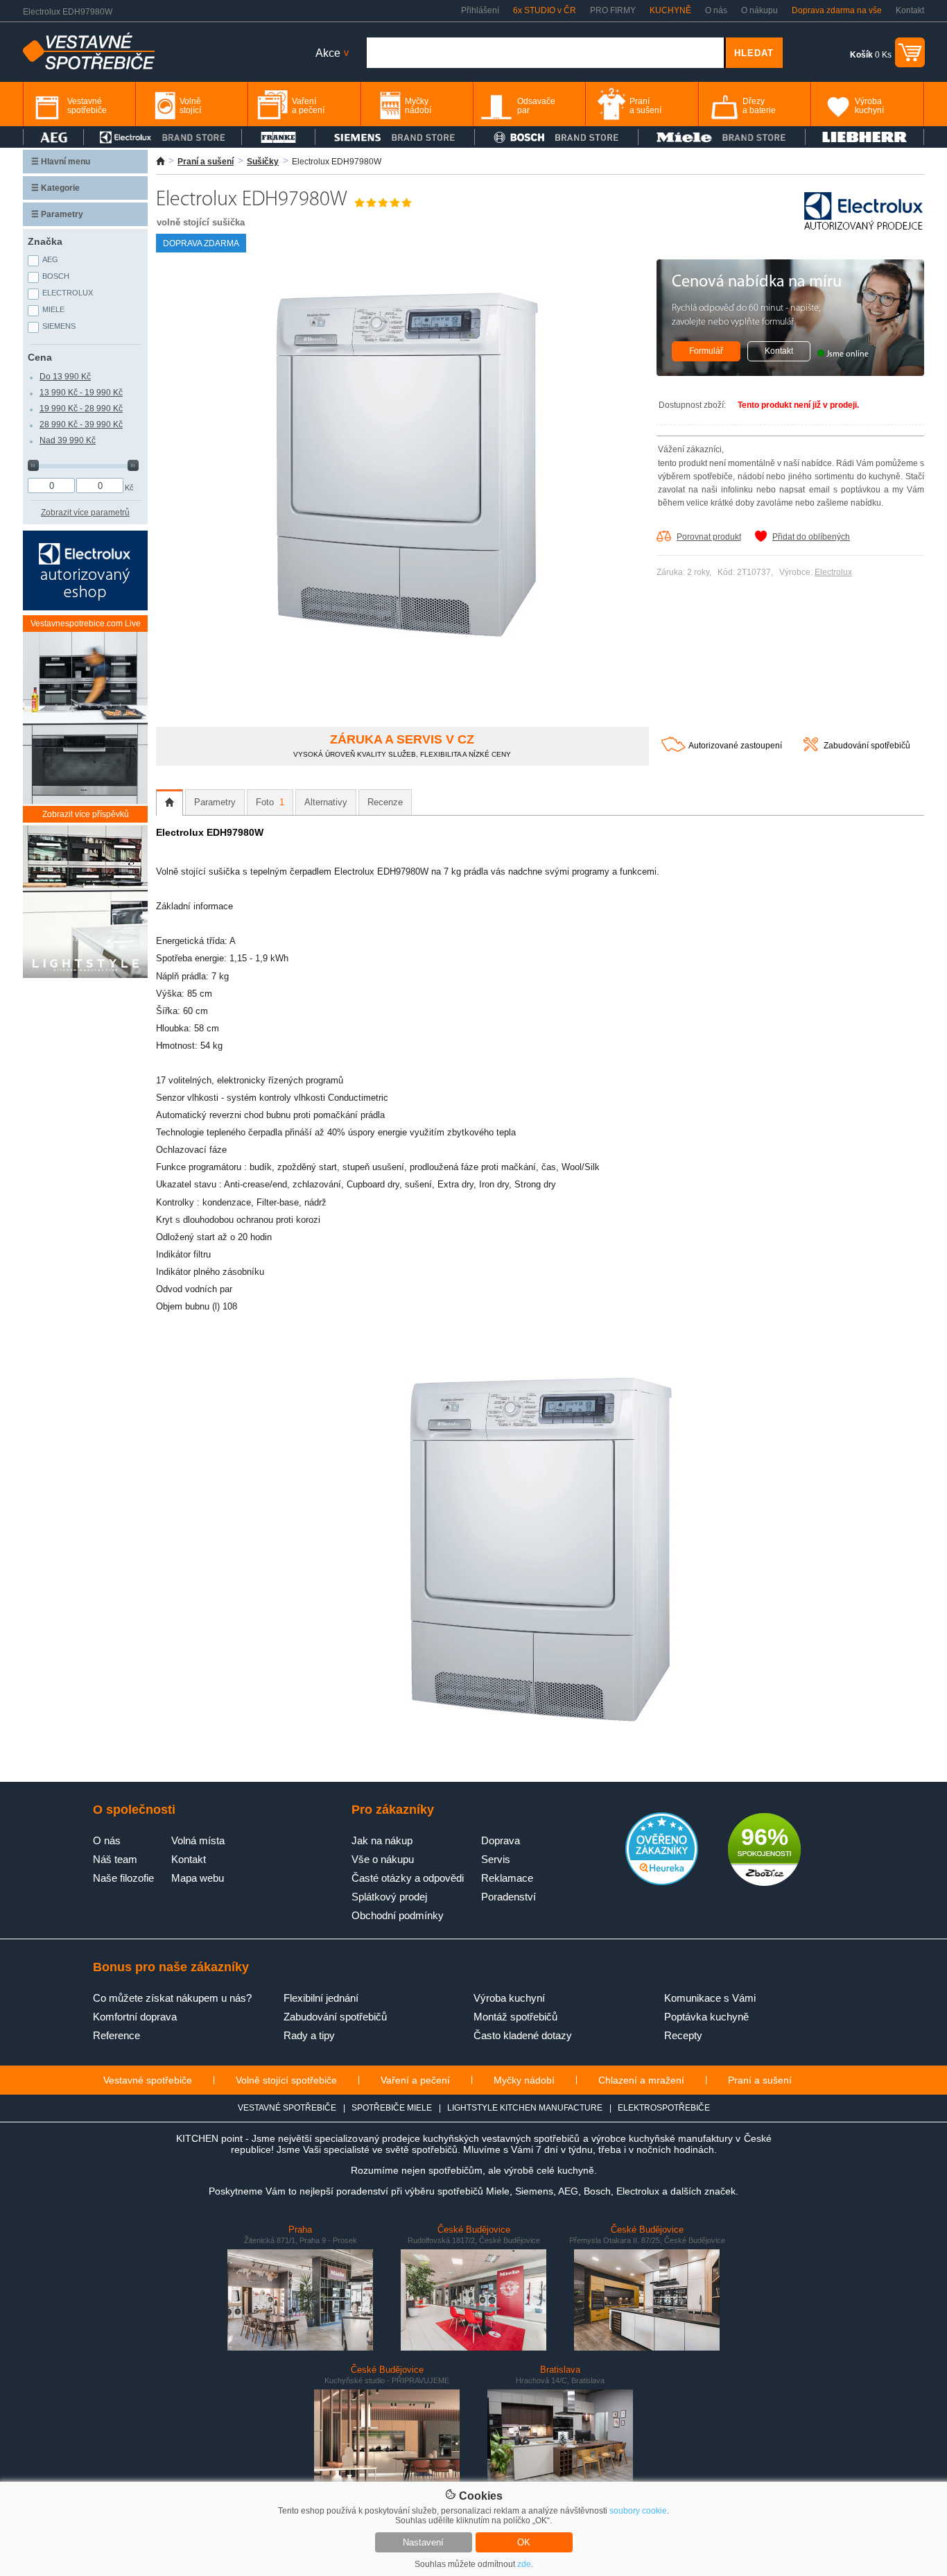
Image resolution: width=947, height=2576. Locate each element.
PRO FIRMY (613, 10)
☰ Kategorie (55, 188)
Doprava (501, 1840)
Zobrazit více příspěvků (86, 814)
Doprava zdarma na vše (837, 10)
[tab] (170, 802)
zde (524, 2564)
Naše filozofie (123, 1878)
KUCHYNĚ (670, 10)
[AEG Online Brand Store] (53, 137)
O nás (716, 10)
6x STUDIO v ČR (545, 10)
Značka (45, 241)
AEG (50, 259)
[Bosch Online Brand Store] (556, 137)
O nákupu (759, 10)
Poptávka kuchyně (706, 2017)
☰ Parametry (57, 214)
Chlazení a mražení (641, 2080)
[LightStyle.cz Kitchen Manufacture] (85, 903)
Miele (53, 309)
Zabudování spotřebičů (867, 746)
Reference (116, 2035)
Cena (40, 357)
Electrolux (833, 572)
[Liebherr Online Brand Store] (865, 137)
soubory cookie (638, 2511)
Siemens (59, 326)
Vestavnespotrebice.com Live (86, 624)
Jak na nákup (382, 1840)
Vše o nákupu (383, 1859)
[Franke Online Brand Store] (278, 137)
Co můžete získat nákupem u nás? (172, 1998)
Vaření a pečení (415, 2080)
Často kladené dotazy (523, 2035)
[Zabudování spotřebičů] (811, 748)
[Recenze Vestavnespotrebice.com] (662, 1882)
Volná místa (198, 1840)
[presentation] (170, 802)
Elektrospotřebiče (664, 2108)
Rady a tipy (309, 2035)
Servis (496, 1859)
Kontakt (910, 10)
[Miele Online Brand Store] (722, 137)
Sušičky (263, 162)
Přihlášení (480, 10)
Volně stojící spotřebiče (286, 2080)
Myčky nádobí (524, 2080)
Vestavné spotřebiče (148, 2080)
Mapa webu (198, 1878)
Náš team (115, 1859)
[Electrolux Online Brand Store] (163, 137)
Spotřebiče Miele (392, 2108)
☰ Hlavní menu (61, 162)
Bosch (56, 276)
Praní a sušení (206, 162)
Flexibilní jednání (321, 1998)
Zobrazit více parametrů (85, 513)
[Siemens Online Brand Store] (395, 137)
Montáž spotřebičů (515, 2017)
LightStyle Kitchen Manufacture (525, 2108)
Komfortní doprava (135, 2017)
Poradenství (509, 1897)
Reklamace (507, 1878)
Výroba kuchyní (509, 1998)
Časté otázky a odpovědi (408, 1878)
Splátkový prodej (389, 1897)
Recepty (683, 2035)
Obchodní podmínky (398, 1915)
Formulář (706, 351)
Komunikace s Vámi (710, 1998)
